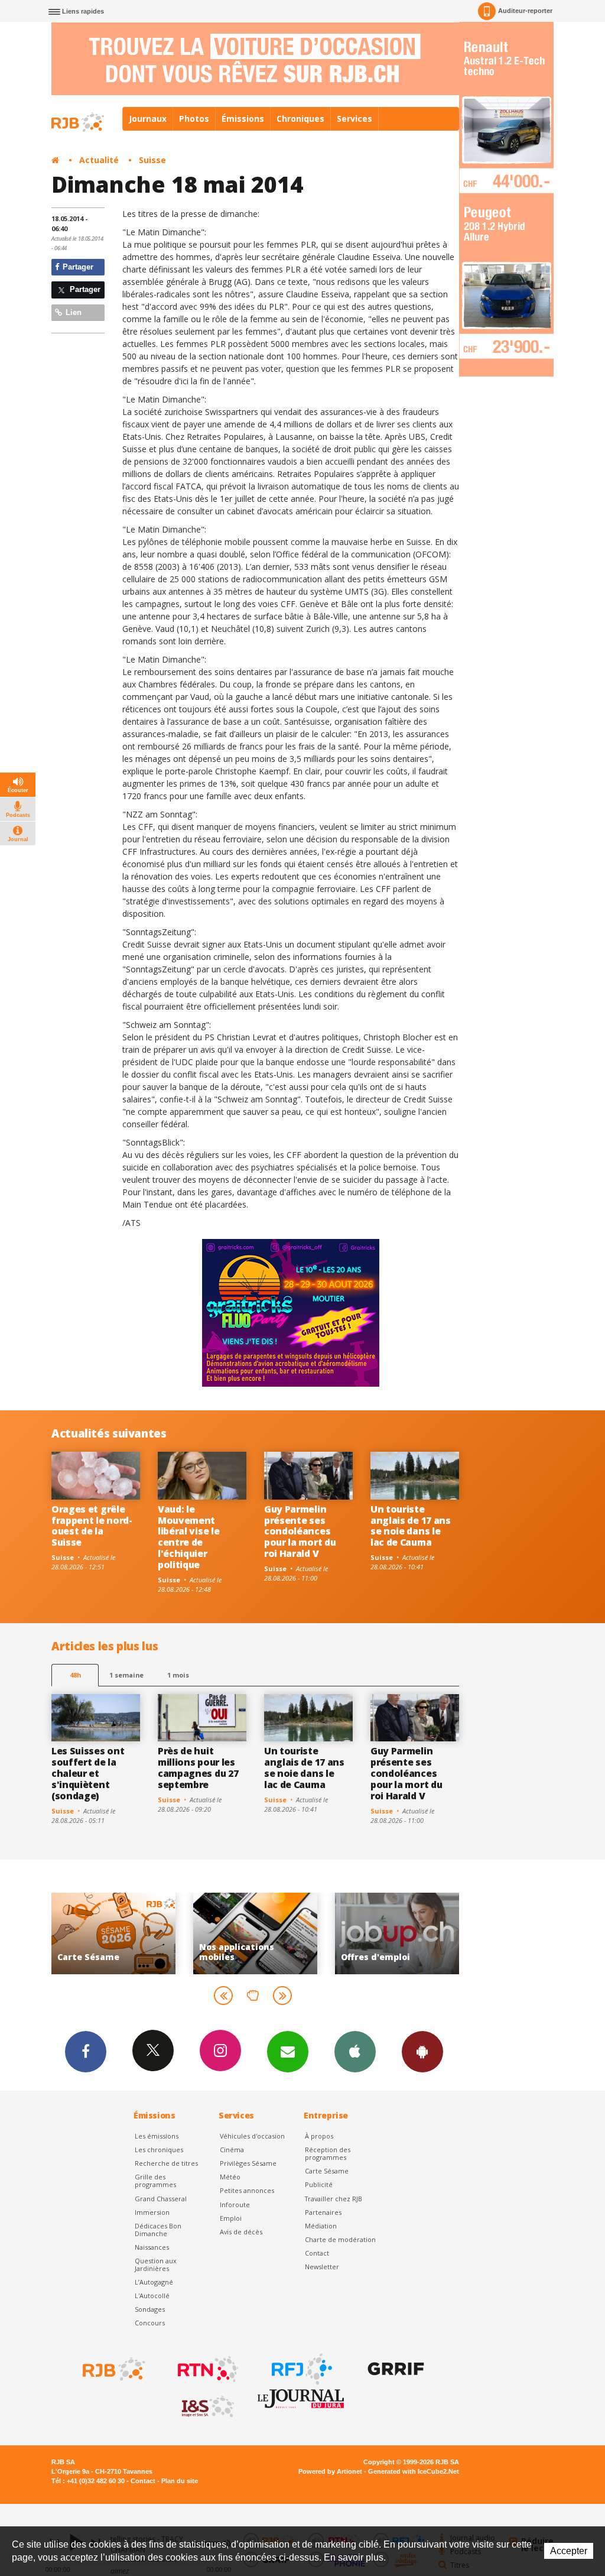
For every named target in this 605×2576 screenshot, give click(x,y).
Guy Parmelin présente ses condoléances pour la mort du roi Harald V (300, 1532)
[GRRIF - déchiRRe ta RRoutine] (395, 2369)
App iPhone (355, 2052)
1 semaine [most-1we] (126, 1675)
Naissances (152, 2247)
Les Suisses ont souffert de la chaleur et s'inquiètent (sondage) (88, 1773)
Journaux (148, 119)
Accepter (569, 2551)
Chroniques (300, 119)
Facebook (86, 2052)
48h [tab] (75, 1675)
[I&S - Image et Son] (207, 2407)
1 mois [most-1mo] (178, 1675)
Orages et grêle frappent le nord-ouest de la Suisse (92, 1526)
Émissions (243, 119)
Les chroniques (159, 2150)
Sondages (150, 2309)
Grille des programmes (155, 2181)
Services (354, 119)
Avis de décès (241, 2232)
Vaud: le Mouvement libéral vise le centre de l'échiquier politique (188, 1537)
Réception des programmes (328, 2153)
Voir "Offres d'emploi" (264, 1933)
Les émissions (157, 2136)
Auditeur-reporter (525, 11)
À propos (319, 2136)
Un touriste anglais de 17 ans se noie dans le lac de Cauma (411, 1526)
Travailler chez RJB (334, 2199)
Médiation (321, 2226)
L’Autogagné (154, 2282)
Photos (194, 119)
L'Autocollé (152, 2296)
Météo (230, 2177)
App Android (422, 2052)
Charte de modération (340, 2239)
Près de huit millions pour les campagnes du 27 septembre (198, 1768)
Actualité (99, 160)
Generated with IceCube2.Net (414, 2471)
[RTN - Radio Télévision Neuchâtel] (207, 2369)
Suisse (152, 160)
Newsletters (288, 2052)
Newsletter (322, 2267)
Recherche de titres (166, 2163)
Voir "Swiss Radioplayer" (406, 1933)
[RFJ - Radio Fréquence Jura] (301, 2369)
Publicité (319, 2184)
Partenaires (323, 2212)
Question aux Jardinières (156, 2264)
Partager (77, 267)
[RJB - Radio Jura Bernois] (113, 2369)
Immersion (152, 2212)
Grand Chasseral (161, 2199)
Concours (150, 2323)
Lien (72, 312)
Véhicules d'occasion (252, 2136)
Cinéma (232, 2150)
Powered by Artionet (330, 2471)
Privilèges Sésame (248, 2163)
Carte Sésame (327, 2171)
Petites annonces (247, 2190)
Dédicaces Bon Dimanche (158, 2230)
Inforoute (235, 2204)
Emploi (231, 2218)
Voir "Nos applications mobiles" (122, 1933)
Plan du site (180, 2481)
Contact (317, 2253)
